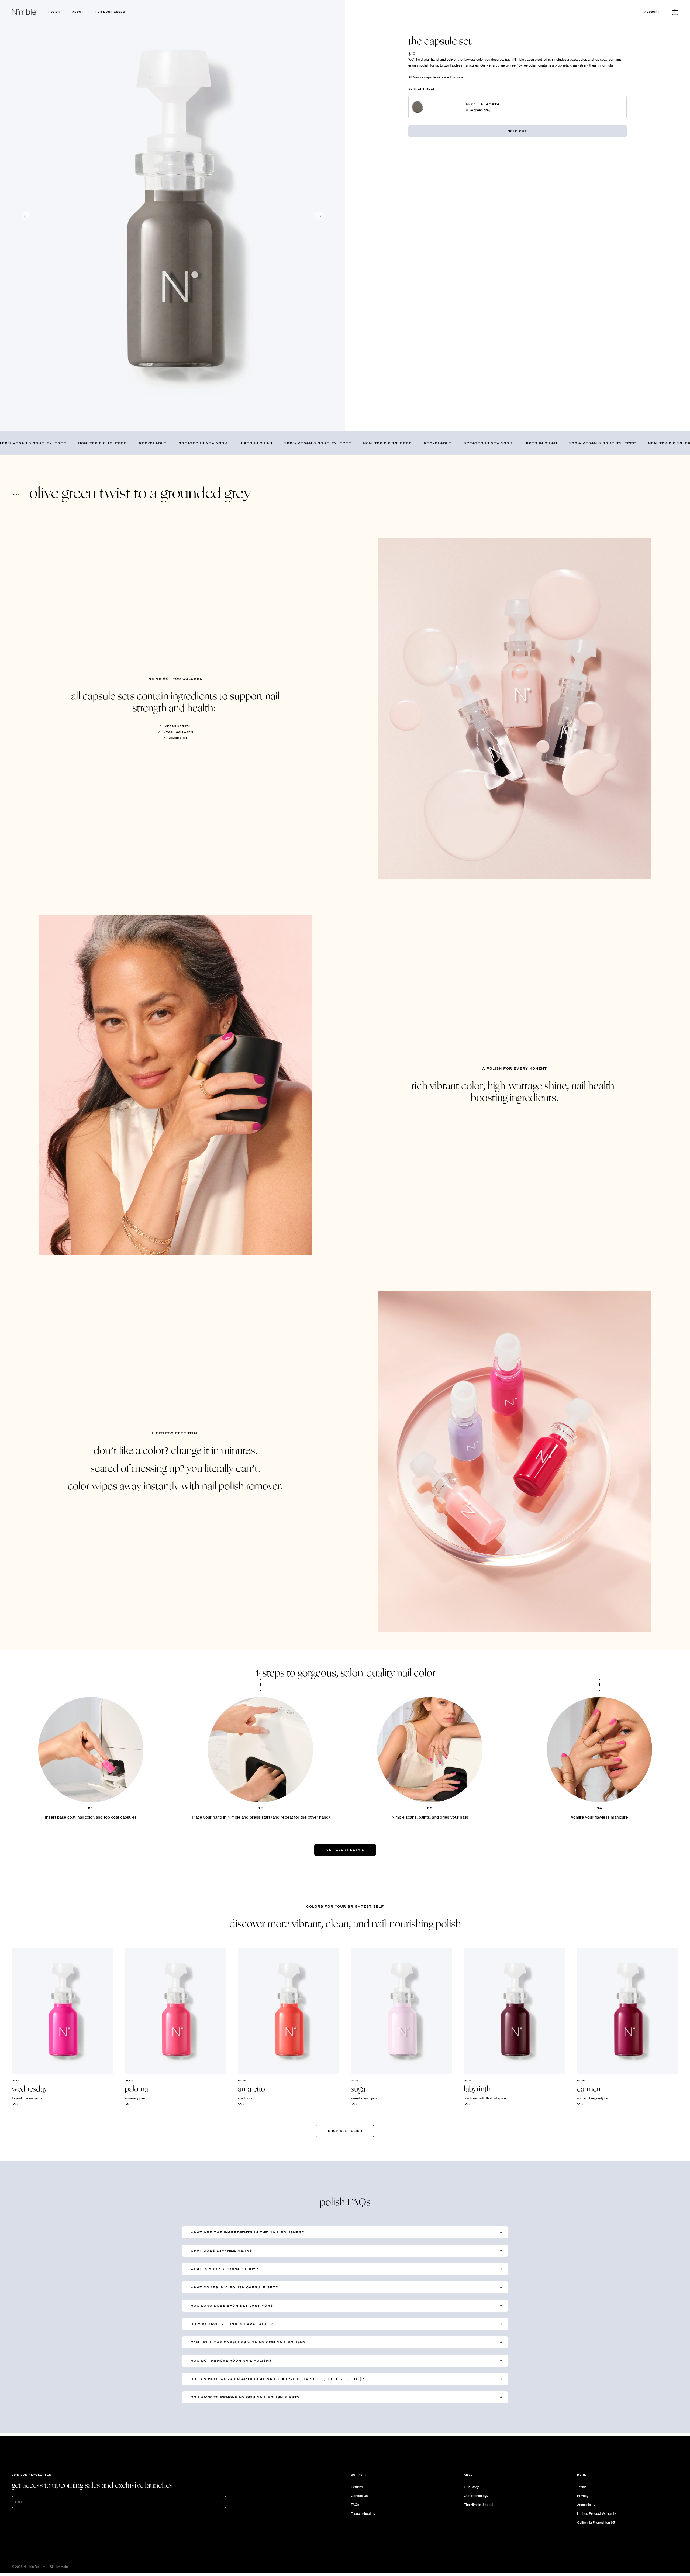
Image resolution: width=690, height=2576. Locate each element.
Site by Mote (59, 2567)
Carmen (589, 2089)
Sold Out (517, 131)
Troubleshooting (363, 2513)
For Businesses (110, 12)
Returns (357, 2487)
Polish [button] (54, 12)
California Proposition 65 (596, 2522)
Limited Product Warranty (596, 2513)
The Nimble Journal (479, 2505)
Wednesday (30, 2089)
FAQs (355, 2505)
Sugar (359, 2089)
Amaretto (251, 2089)
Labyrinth (477, 2089)
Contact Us (359, 2496)
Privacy (583, 2496)
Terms (582, 2487)
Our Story (471, 2487)
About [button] (78, 12)
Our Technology (476, 2496)
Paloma (136, 2089)
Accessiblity (586, 2505)
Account (652, 12)
